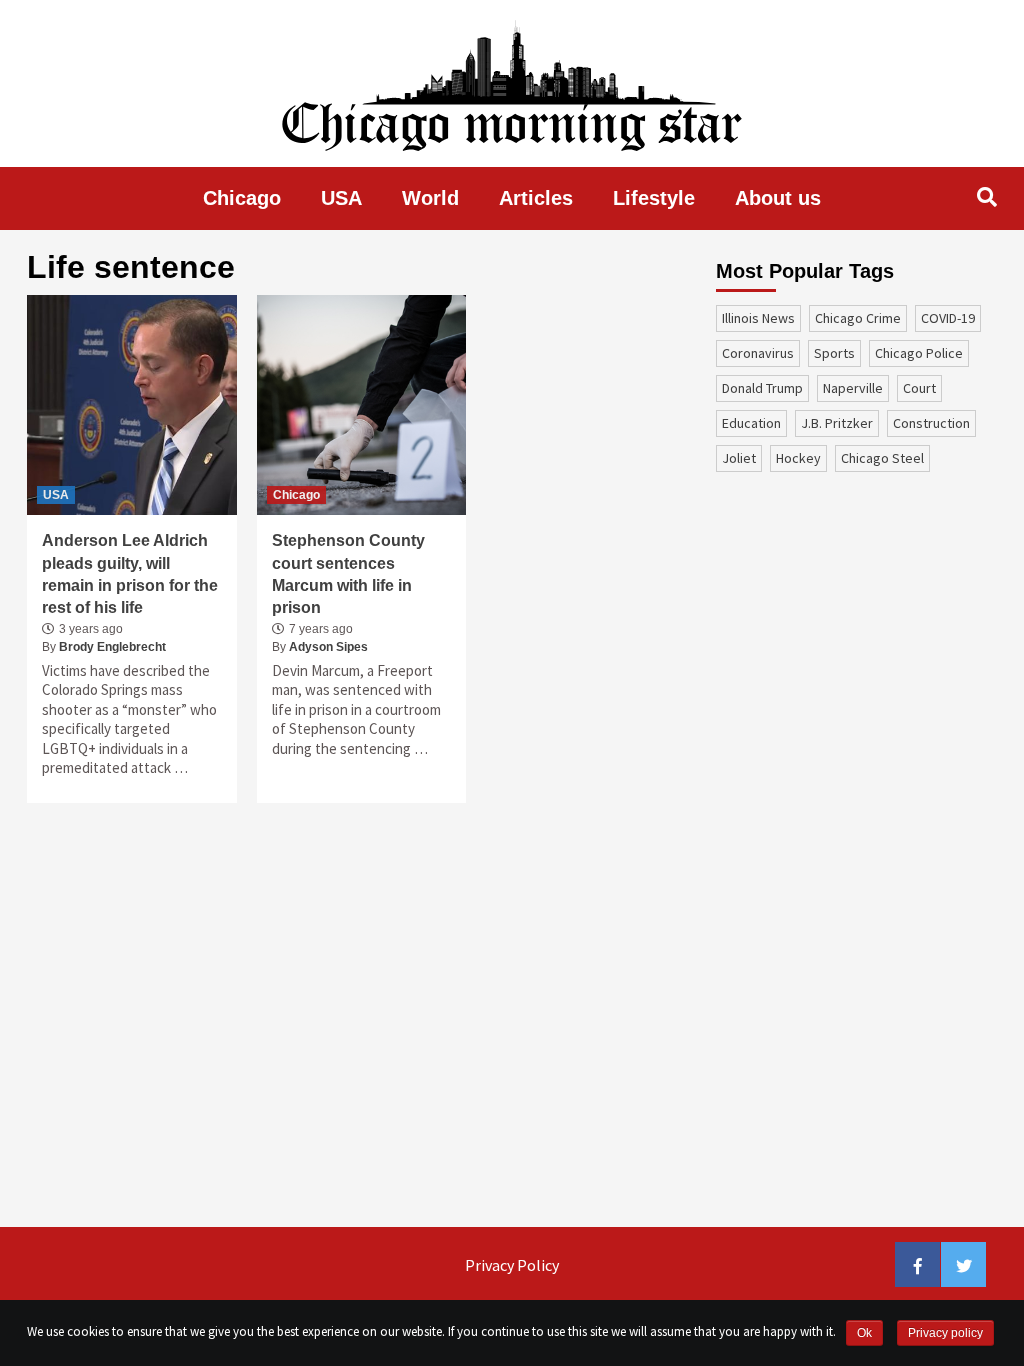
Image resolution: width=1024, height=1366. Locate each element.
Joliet (739, 458)
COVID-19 (948, 318)
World (430, 198)
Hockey (798, 458)
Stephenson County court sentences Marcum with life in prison (348, 574)
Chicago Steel (882, 458)
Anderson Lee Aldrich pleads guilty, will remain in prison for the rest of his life (130, 574)
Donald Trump (762, 388)
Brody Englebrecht (112, 647)
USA (341, 198)
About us (778, 198)
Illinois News (758, 318)
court (919, 388)
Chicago (242, 198)
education (751, 423)
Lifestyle (654, 198)
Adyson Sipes (328, 647)
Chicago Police (919, 353)
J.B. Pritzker (837, 423)
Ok (864, 1333)
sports (834, 353)
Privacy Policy (512, 1265)
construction (931, 423)
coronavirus (758, 353)
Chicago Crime (858, 318)
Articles (536, 198)
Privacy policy (945, 1333)
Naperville (853, 388)
